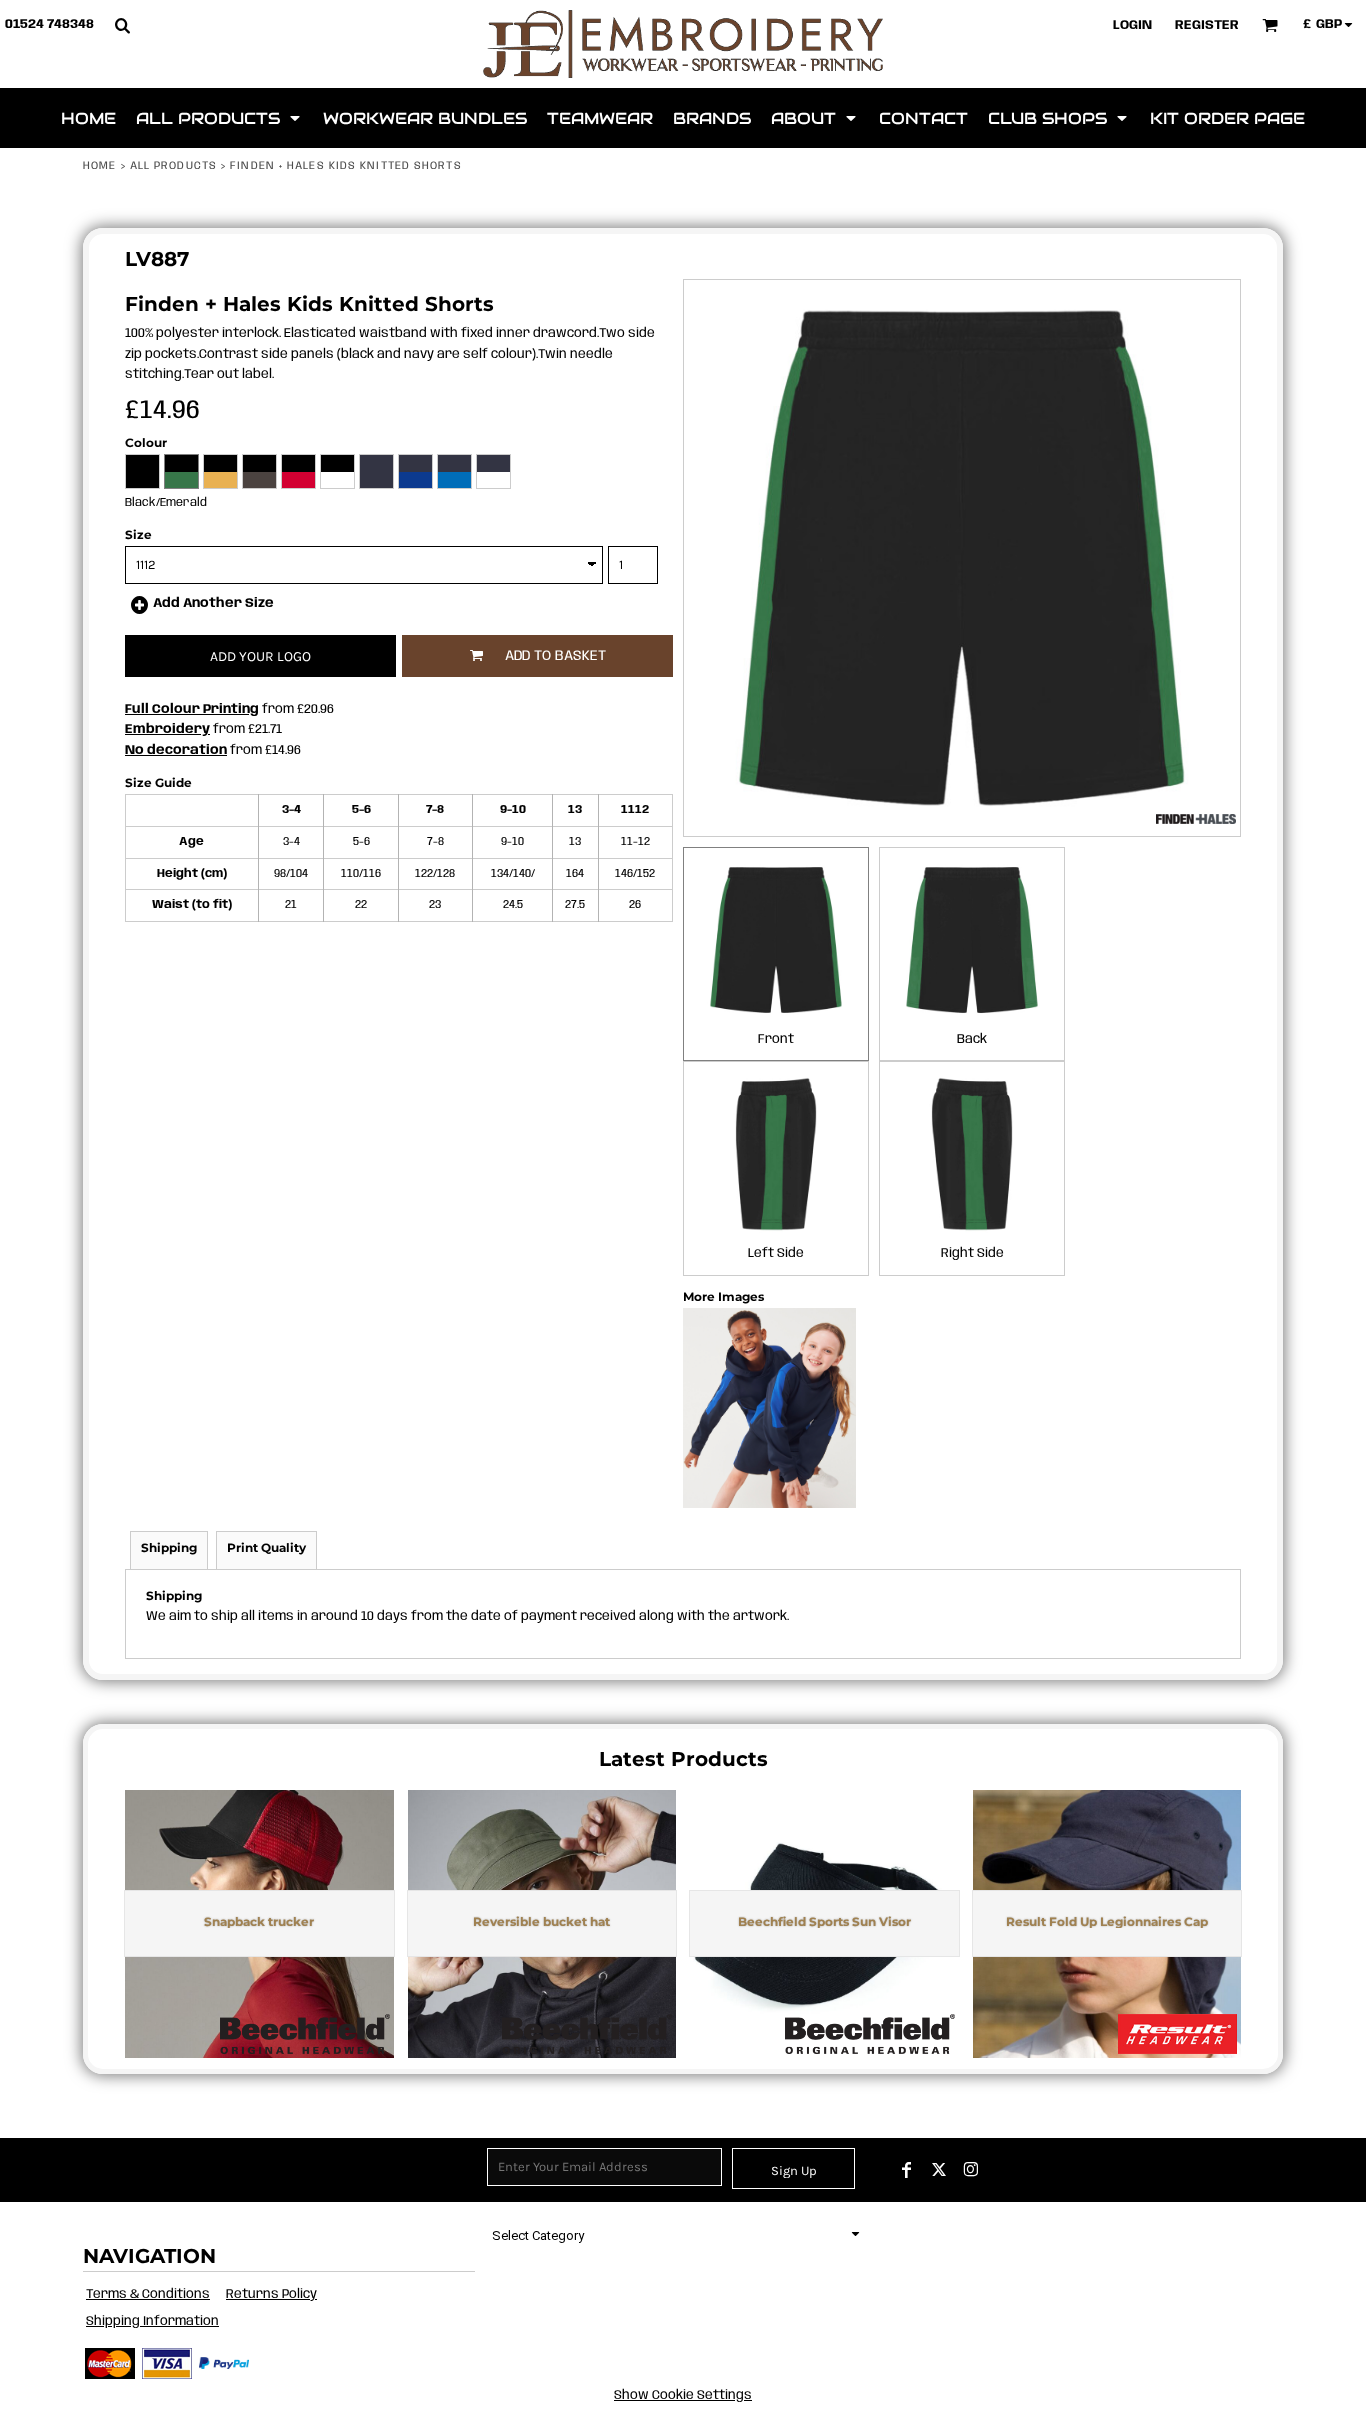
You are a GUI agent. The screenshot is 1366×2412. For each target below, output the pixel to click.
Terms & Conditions (148, 2294)
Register (1207, 25)
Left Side (776, 1253)
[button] (122, 25)
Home (99, 166)
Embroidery (167, 729)
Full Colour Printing (192, 709)
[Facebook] (907, 2170)
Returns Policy (271, 2294)
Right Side (972, 1253)
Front (776, 1039)
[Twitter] (939, 2170)
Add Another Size (213, 603)
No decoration (176, 750)
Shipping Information (152, 2321)
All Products (173, 166)
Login (1132, 25)
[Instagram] (971, 2170)
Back (972, 1039)
